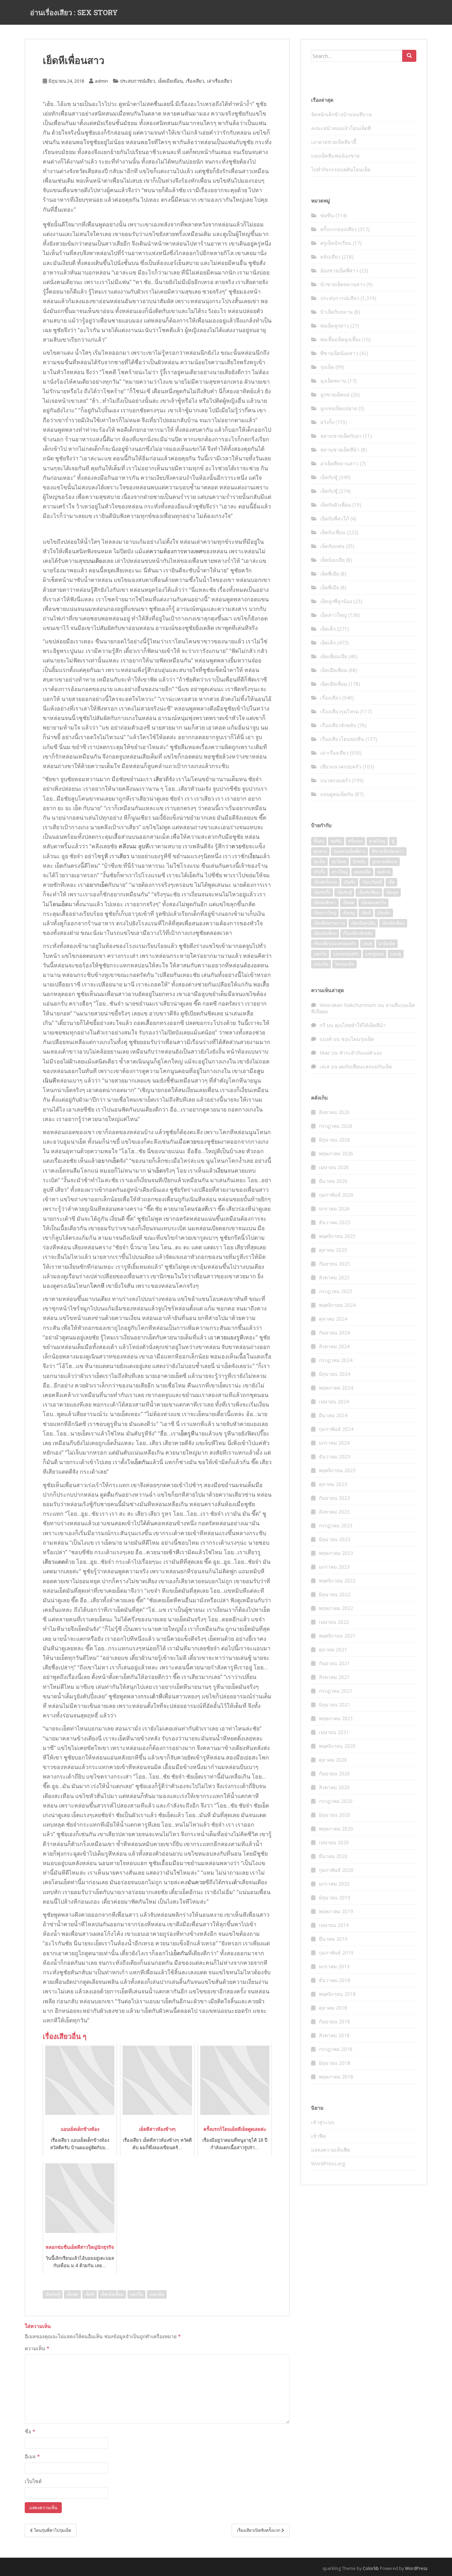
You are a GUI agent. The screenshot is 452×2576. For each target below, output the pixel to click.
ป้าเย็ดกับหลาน (337, 312)
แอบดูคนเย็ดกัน (337, 794)
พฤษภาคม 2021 (336, 1718)
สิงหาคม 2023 (334, 1512)
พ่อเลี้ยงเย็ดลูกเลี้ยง (340, 339)
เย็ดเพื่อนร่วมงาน (329, 923)
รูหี (105, 856)
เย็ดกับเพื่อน (333, 532)
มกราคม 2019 (334, 1966)
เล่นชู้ (367, 944)
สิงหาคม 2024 (334, 1346)
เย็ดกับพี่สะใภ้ (335, 518)
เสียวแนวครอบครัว (341, 767)
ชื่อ (30, 2431)
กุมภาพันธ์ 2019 (336, 1953)
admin (101, 81)
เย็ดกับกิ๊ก (322, 892)
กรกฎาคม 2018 (336, 2049)
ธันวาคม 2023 (335, 1457)
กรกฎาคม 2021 (336, 1691)
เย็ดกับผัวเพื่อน (336, 505)
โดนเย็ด (59, 904)
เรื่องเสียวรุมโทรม (340, 711)
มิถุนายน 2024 (335, 1374)
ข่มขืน (327, 215)
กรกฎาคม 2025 (336, 1291)
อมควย (384, 872)
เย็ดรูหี (187, 1433)
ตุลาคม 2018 (333, 2008)
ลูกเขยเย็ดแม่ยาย (339, 408)
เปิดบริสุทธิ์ (372, 882)
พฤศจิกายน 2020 (337, 1746)
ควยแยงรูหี (230, 1337)
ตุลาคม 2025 (333, 1250)
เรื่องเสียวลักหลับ (338, 725)
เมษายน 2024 (334, 1401)
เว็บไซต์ (33, 2481)
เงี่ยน (254, 856)
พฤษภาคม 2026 (336, 1153)
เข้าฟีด (319, 2136)
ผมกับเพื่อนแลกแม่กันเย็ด (365, 1066)
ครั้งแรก (355, 841)
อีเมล (32, 2456)
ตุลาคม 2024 (333, 1319)
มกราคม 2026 (334, 1209)
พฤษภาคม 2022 (336, 1608)
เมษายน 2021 (334, 1732)
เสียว (159, 779)
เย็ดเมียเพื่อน (170, 81)
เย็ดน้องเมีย (332, 560)
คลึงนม (128, 846)
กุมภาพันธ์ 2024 (336, 1429)
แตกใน (136, 2294)
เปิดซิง (350, 882)
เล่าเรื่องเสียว (219, 81)
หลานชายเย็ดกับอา (341, 436)
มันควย (196, 1882)
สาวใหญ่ (340, 872)
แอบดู (396, 954)
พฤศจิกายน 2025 (337, 1236)
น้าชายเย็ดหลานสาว (343, 284)
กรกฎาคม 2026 (336, 1126)
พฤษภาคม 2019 (336, 1911)
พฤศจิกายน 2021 (337, 1636)
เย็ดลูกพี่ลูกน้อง (336, 601)
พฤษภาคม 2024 (336, 1388)
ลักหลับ (359, 862)
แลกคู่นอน (374, 954)
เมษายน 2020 (334, 1842)
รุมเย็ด (327, 367)
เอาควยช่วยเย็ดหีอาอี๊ (334, 142)
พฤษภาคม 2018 (336, 2077)
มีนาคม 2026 (333, 1181)
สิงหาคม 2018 (334, 2035)
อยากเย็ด (97, 885)
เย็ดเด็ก (328, 629)
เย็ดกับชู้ (53, 2294)
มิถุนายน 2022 (335, 1594)
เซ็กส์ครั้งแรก (325, 882)
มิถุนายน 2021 (335, 1705)
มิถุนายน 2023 (335, 1539)
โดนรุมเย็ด (344, 964)
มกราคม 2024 (334, 1443)
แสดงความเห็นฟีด (331, 2150)
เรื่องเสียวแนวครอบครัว (335, 944)
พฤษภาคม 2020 (336, 1829)
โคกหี (97, 1286)
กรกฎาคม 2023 (336, 1525)
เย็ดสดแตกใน (373, 903)
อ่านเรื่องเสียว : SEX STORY (74, 12)
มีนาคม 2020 (333, 1856)
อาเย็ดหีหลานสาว (339, 463)
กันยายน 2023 (334, 1498)
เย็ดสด (72, 2294)
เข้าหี (173, 1552)
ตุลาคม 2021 (333, 1649)
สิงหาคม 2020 (334, 1787)
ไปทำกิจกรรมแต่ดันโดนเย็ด (341, 169)
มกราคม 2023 (334, 1567)
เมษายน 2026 (334, 1167)
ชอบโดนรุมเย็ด (358, 1039)
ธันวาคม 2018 (335, 1980)
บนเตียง (96, 561)
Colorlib (371, 2568)
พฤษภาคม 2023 (336, 1553)
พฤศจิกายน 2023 (337, 1470)
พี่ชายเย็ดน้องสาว (339, 353)
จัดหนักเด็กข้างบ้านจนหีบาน (341, 114)
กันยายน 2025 (334, 1264)
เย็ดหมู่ (349, 913)
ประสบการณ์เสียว (138, 81)
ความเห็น (37, 2348)
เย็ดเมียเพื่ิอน (112, 2294)
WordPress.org (328, 2164)
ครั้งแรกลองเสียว (338, 229)
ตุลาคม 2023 (333, 1484)
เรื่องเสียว (195, 81)
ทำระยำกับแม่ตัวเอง (361, 1053)
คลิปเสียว (330, 257)
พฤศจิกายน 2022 (337, 1581)
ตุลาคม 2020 (333, 1760)
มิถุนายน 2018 (335, 2063)
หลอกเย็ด (362, 872)
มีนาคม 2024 (333, 1415)
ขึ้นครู (319, 841)
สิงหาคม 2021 (334, 1677)
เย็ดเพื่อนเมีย (334, 656)
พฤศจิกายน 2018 (337, 1994)
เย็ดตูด (392, 892)
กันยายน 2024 (334, 1333)
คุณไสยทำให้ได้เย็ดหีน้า (360, 1025)
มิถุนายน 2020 (335, 1815)
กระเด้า (231, 1882)
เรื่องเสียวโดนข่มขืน (342, 739)
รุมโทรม (339, 862)
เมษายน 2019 (334, 1925)
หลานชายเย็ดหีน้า (340, 450)
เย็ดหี (90, 2294)
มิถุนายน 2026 (335, 1140)
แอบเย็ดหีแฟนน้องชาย (335, 156)
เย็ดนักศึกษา (325, 903)
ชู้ (393, 841)
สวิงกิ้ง (327, 422)
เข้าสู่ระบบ (323, 2122)
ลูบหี (144, 846)
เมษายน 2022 (334, 1622)
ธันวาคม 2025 (335, 1222)
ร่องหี (201, 1209)
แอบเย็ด (157, 2294)
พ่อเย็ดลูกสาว (335, 326)
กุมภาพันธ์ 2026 (336, 1195)
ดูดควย (320, 851)
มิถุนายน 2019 (335, 1897)
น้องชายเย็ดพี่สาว (339, 270)
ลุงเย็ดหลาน (333, 381)
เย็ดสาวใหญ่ (334, 615)
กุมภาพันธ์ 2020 (336, 1870)
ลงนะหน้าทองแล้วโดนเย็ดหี (341, 128)
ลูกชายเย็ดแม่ (335, 394)
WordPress (416, 2568)
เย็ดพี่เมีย (330, 574)
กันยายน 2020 (334, 1773)
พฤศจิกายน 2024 (337, 1305)
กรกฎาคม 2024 (336, 1360)
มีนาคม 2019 (333, 1939)
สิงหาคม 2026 (334, 1112)
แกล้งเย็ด (387, 944)
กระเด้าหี (151, 1696)
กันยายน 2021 (334, 1663)
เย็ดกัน (141, 1462)
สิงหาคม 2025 (334, 1277)
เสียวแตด (54, 1562)
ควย (236, 846)
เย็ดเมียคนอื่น (363, 923)
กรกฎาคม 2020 (336, 1801)
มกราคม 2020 (334, 1884)
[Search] (409, 56)
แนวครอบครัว (335, 780)
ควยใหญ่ (377, 841)
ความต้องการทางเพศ (176, 551)
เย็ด (391, 882)
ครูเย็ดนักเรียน (336, 243)
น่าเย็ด (155, 1171)
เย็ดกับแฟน (332, 546)
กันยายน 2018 (334, 2021)
